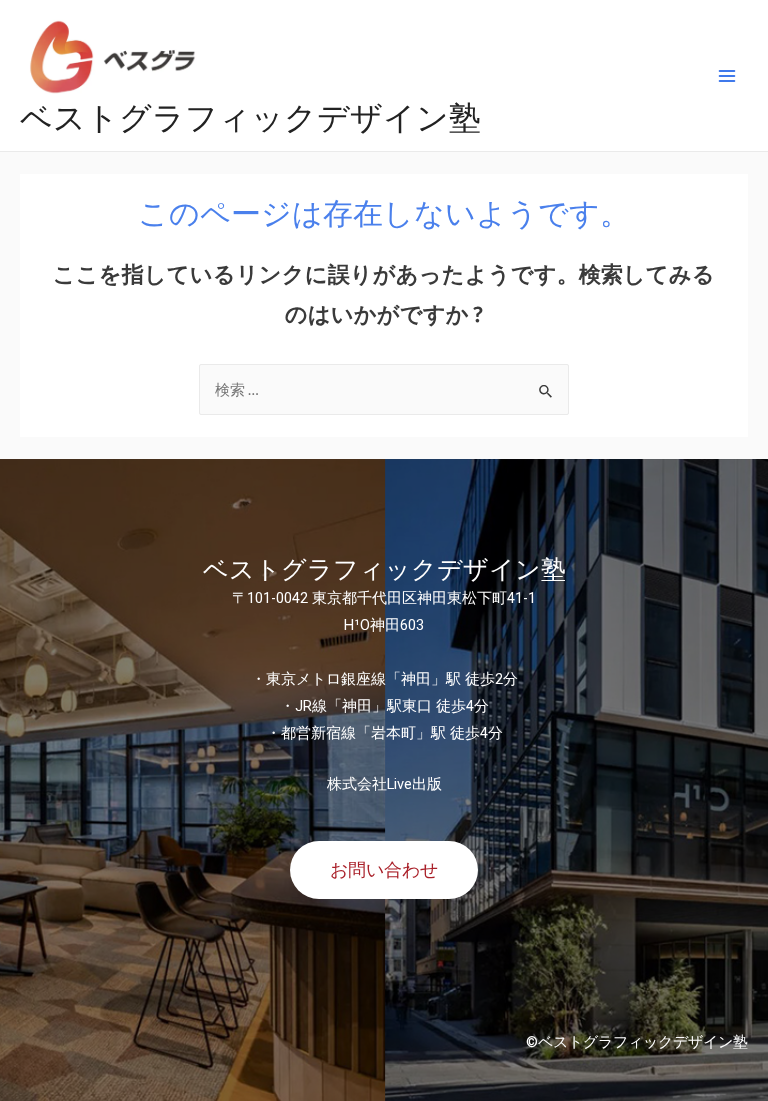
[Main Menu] (727, 76)
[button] (384, 870)
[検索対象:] (384, 389)
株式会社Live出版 (384, 784)
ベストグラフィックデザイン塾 (250, 116)
